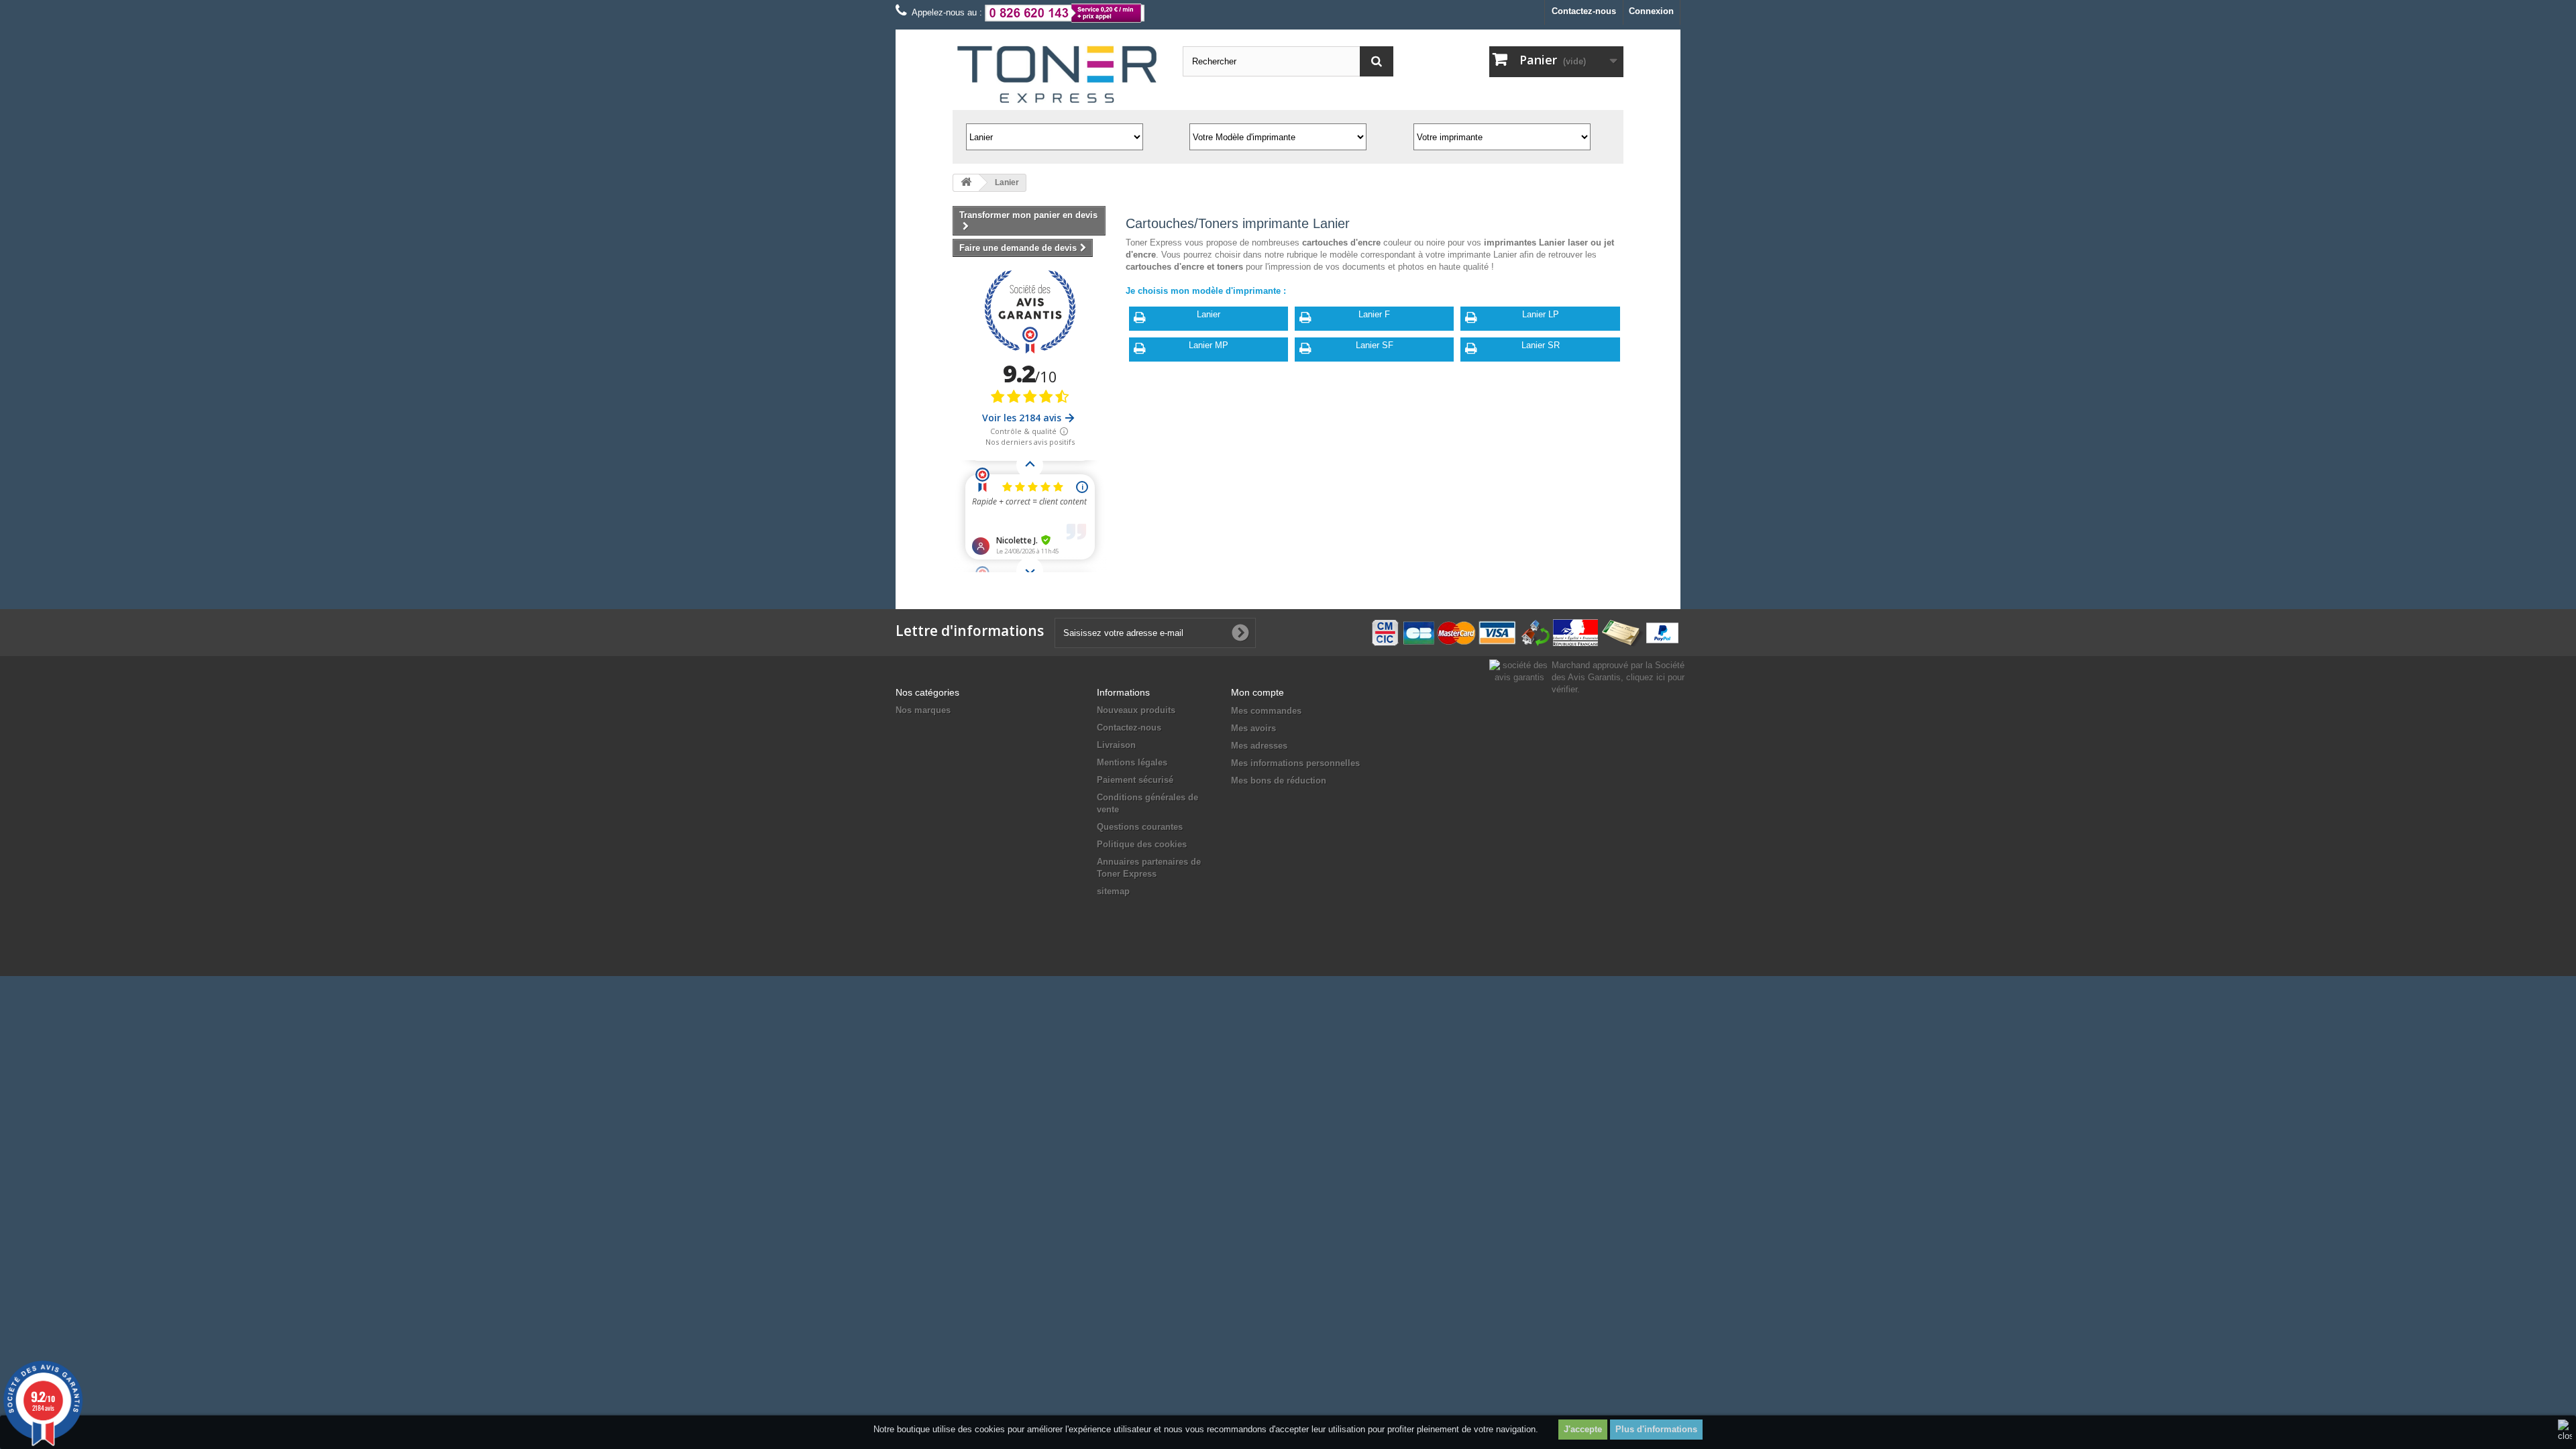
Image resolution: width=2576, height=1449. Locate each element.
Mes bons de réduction (1279, 781)
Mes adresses (1259, 746)
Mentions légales (1132, 762)
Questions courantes (1140, 827)
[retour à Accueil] (966, 183)
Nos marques (923, 710)
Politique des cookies (1142, 844)
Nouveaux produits (1136, 710)
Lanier (1209, 314)
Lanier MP (1209, 345)
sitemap (1113, 891)
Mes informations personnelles (1295, 763)
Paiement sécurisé (1135, 780)
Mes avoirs (1253, 728)
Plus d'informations (1656, 1429)
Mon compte (1257, 692)
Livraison (1116, 745)
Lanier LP (1541, 314)
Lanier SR (1541, 345)
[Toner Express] (1058, 75)
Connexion (1651, 11)
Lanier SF (1375, 345)
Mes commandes (1266, 711)
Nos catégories (927, 692)
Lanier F (1374, 314)
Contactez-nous (1584, 11)
